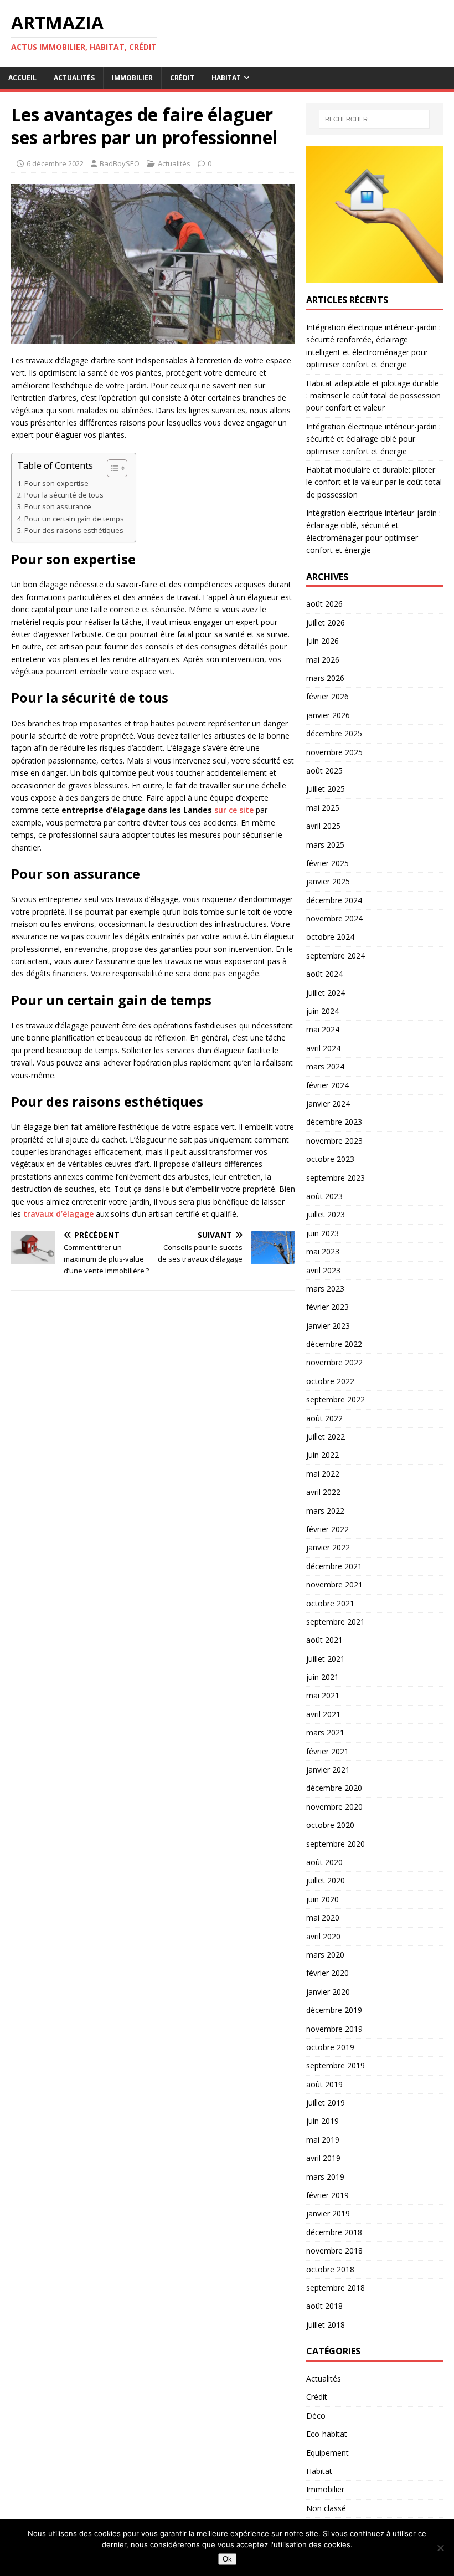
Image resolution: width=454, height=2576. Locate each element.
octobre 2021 (330, 1603)
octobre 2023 (330, 1159)
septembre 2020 (336, 1844)
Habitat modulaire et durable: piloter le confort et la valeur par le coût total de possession (374, 482)
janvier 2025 (328, 881)
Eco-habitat (327, 2434)
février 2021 (327, 1751)
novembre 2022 (334, 1362)
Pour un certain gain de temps (74, 519)
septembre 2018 (336, 2288)
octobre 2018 (330, 2269)
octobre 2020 (330, 1825)
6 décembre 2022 (55, 163)
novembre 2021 (334, 1584)
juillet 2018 (326, 2325)
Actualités (74, 78)
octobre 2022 (330, 1381)
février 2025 (327, 863)
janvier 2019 (328, 2213)
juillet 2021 (326, 1659)
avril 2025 (323, 826)
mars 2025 (325, 845)
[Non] (440, 2548)
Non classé (326, 2508)
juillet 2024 (326, 993)
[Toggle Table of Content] (112, 468)
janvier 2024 (328, 1103)
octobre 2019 (330, 2047)
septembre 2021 (336, 1622)
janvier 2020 (328, 1992)
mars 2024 (325, 1066)
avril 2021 (323, 1714)
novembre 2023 (334, 1141)
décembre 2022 (334, 1344)
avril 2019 (323, 2158)
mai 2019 (323, 2140)
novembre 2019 (334, 2029)
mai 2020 (323, 1917)
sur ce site (234, 810)
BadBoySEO (120, 163)
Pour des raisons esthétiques (74, 531)
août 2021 (324, 1640)
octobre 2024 (330, 937)
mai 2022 (323, 1474)
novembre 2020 (334, 1807)
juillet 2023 (326, 1214)
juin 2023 (323, 1233)
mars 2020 (325, 1955)
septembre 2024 (336, 956)
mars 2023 (325, 1289)
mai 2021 (323, 1695)
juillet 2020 (326, 1880)
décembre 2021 (334, 1566)
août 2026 (324, 604)
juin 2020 (323, 1899)
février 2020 (327, 1973)
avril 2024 (323, 1048)
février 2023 (327, 1307)
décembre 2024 (334, 900)
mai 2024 (323, 1029)
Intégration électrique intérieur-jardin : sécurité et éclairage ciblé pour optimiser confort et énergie (373, 439)
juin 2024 (323, 1011)
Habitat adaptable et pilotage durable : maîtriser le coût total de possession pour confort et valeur (373, 396)
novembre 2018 (334, 2250)
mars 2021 (325, 1732)
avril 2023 (323, 1270)
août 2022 (324, 1418)
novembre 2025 (334, 752)
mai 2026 (323, 660)
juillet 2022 (326, 1436)
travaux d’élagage (58, 1214)
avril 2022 (323, 1492)
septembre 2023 (336, 1178)
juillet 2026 (326, 623)
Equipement (327, 2453)
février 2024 (327, 1085)
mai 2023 (323, 1251)
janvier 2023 (328, 1326)
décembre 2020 (334, 1788)
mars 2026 (325, 678)
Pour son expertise (56, 483)
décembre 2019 (334, 2010)
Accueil (22, 78)
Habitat (226, 78)
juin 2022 (323, 1455)
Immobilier (132, 78)
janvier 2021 (328, 1770)
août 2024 (324, 974)
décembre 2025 (334, 733)
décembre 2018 (334, 2232)
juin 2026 (323, 641)
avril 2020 (323, 1936)
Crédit (182, 78)
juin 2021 (323, 1677)
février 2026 (327, 696)
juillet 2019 (326, 2103)
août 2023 (324, 1196)
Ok (227, 2559)
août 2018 (324, 2306)
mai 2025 (323, 808)
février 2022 (327, 1529)
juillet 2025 (326, 789)
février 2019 (327, 2195)
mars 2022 (325, 1511)
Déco (316, 2416)
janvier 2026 (328, 715)
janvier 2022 (328, 1547)
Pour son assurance (58, 507)
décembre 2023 (334, 1122)
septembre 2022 (336, 1399)
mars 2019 (325, 2177)
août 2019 (324, 2084)
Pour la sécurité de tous (64, 495)
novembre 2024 (334, 918)
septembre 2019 (336, 2065)
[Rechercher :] (374, 119)
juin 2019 (323, 2121)
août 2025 (324, 770)
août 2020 (324, 1862)
